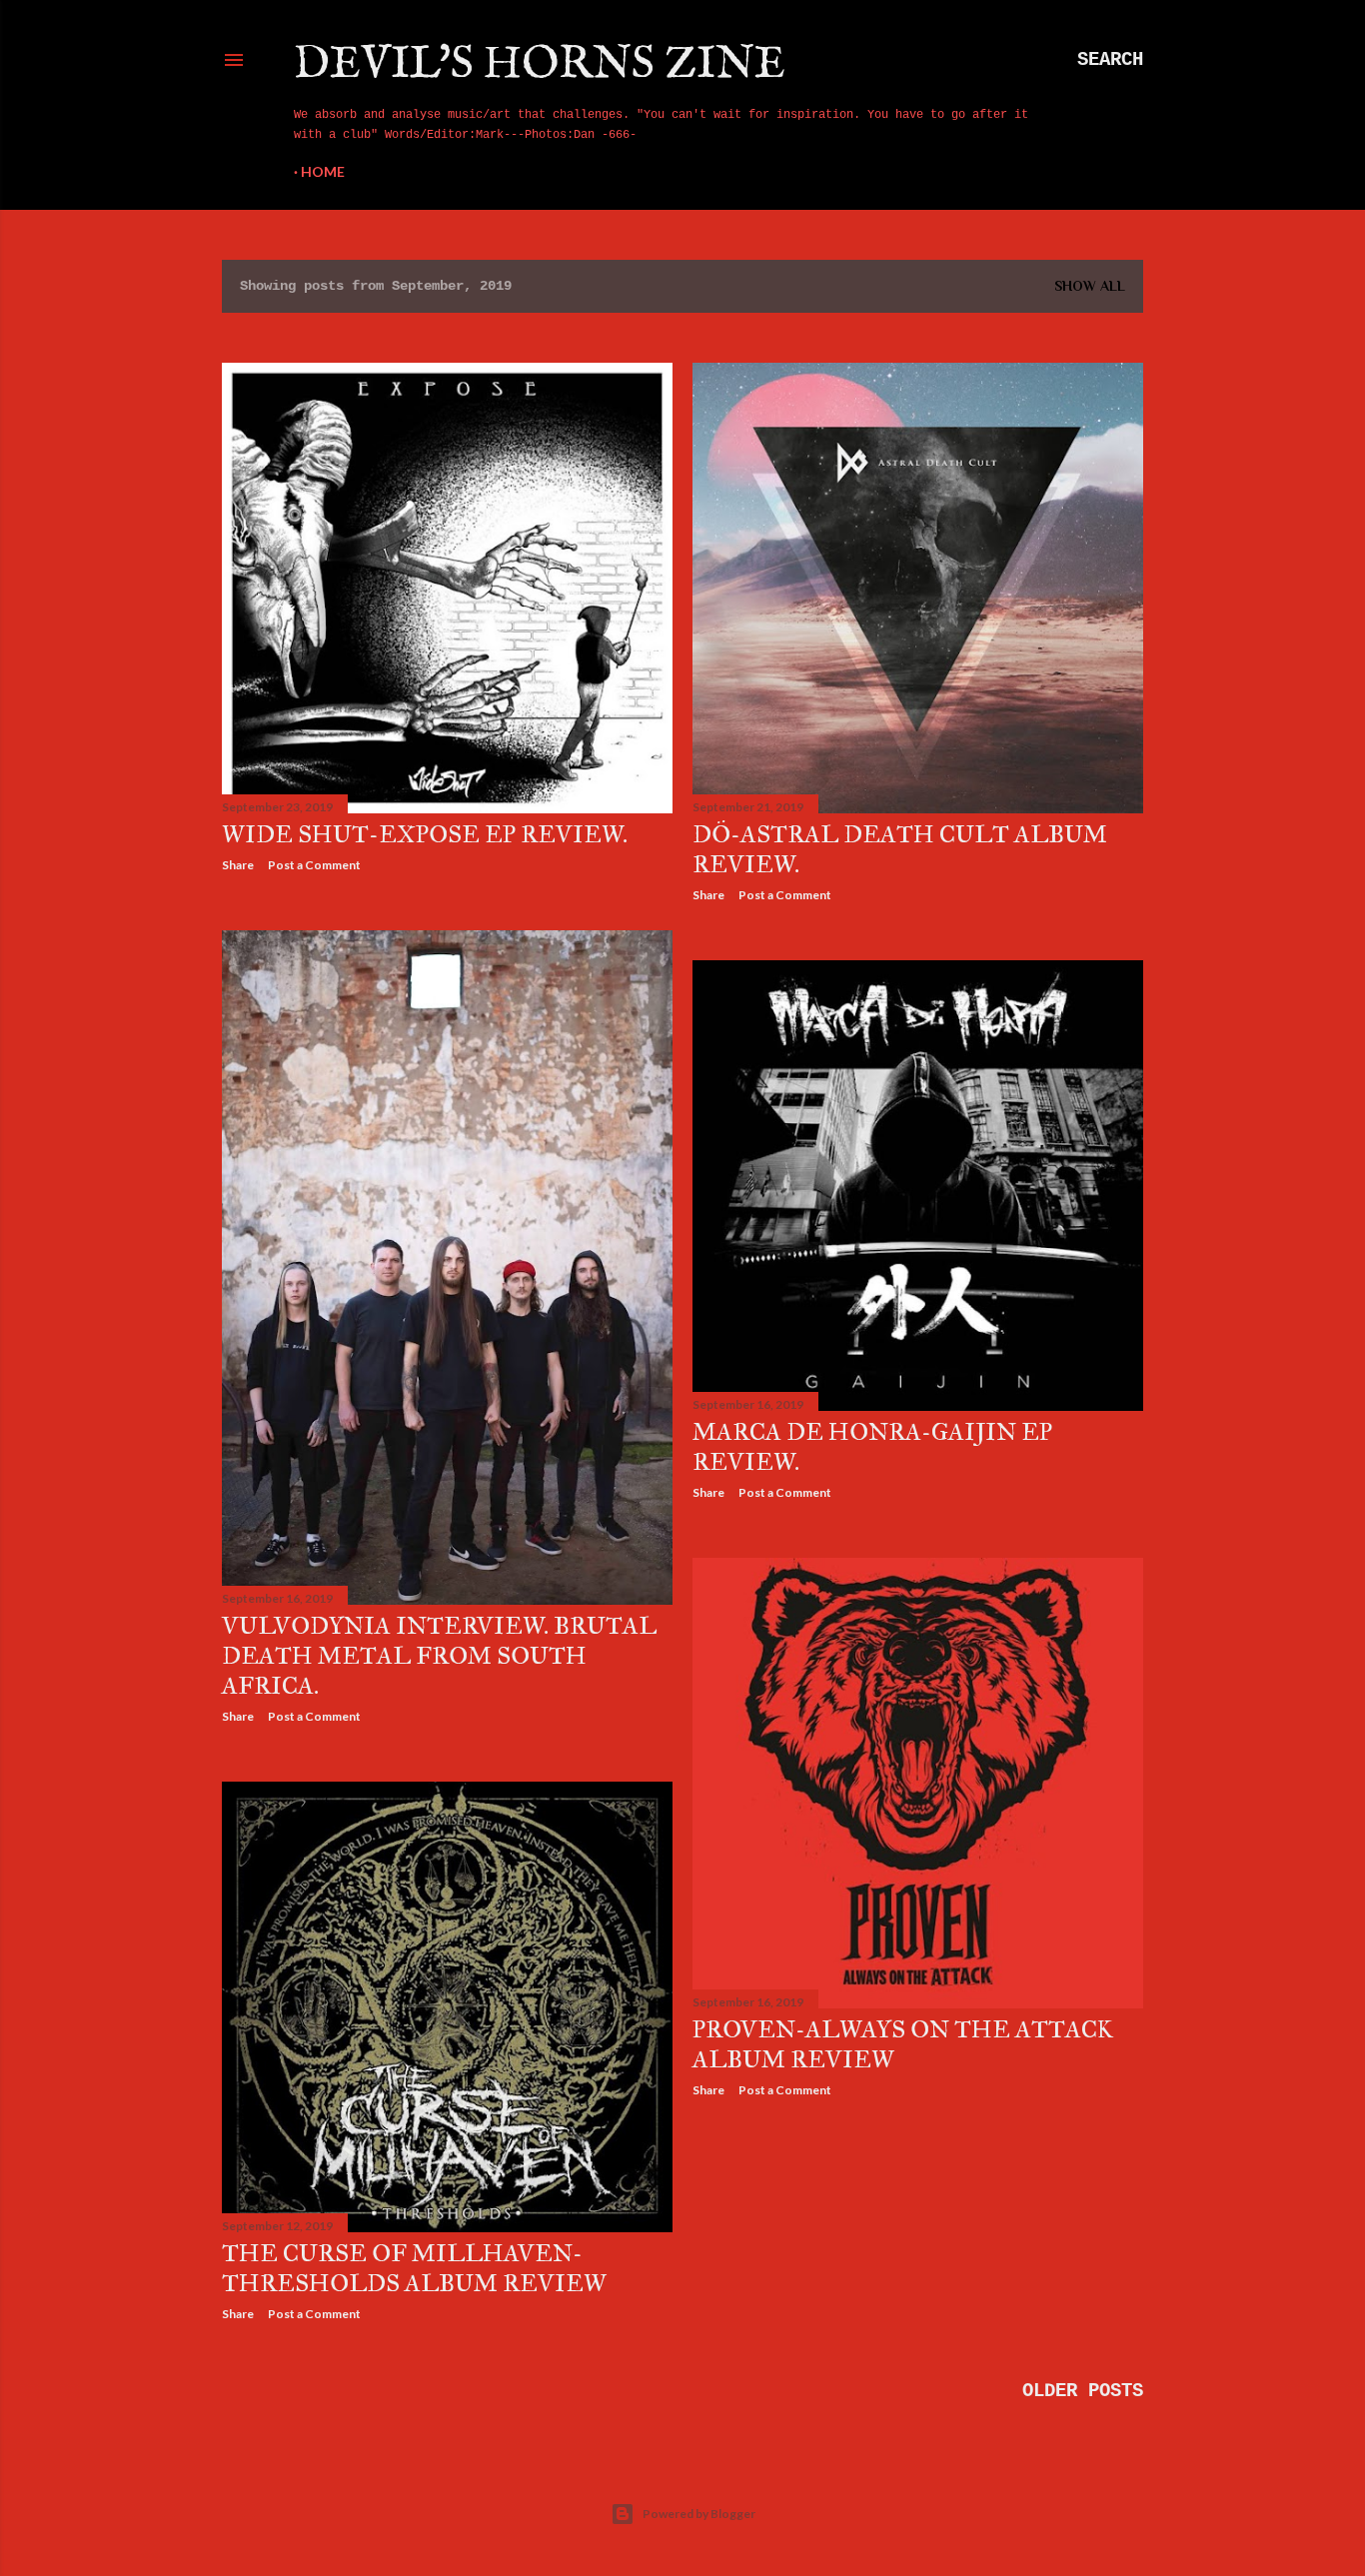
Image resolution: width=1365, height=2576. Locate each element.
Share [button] (238, 865)
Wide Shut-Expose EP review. (425, 834)
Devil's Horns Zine (540, 64)
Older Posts (1083, 2391)
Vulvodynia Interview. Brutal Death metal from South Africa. (439, 1656)
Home (323, 171)
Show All (1090, 286)
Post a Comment (314, 865)
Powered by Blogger (699, 2514)
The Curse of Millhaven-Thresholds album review (414, 2268)
